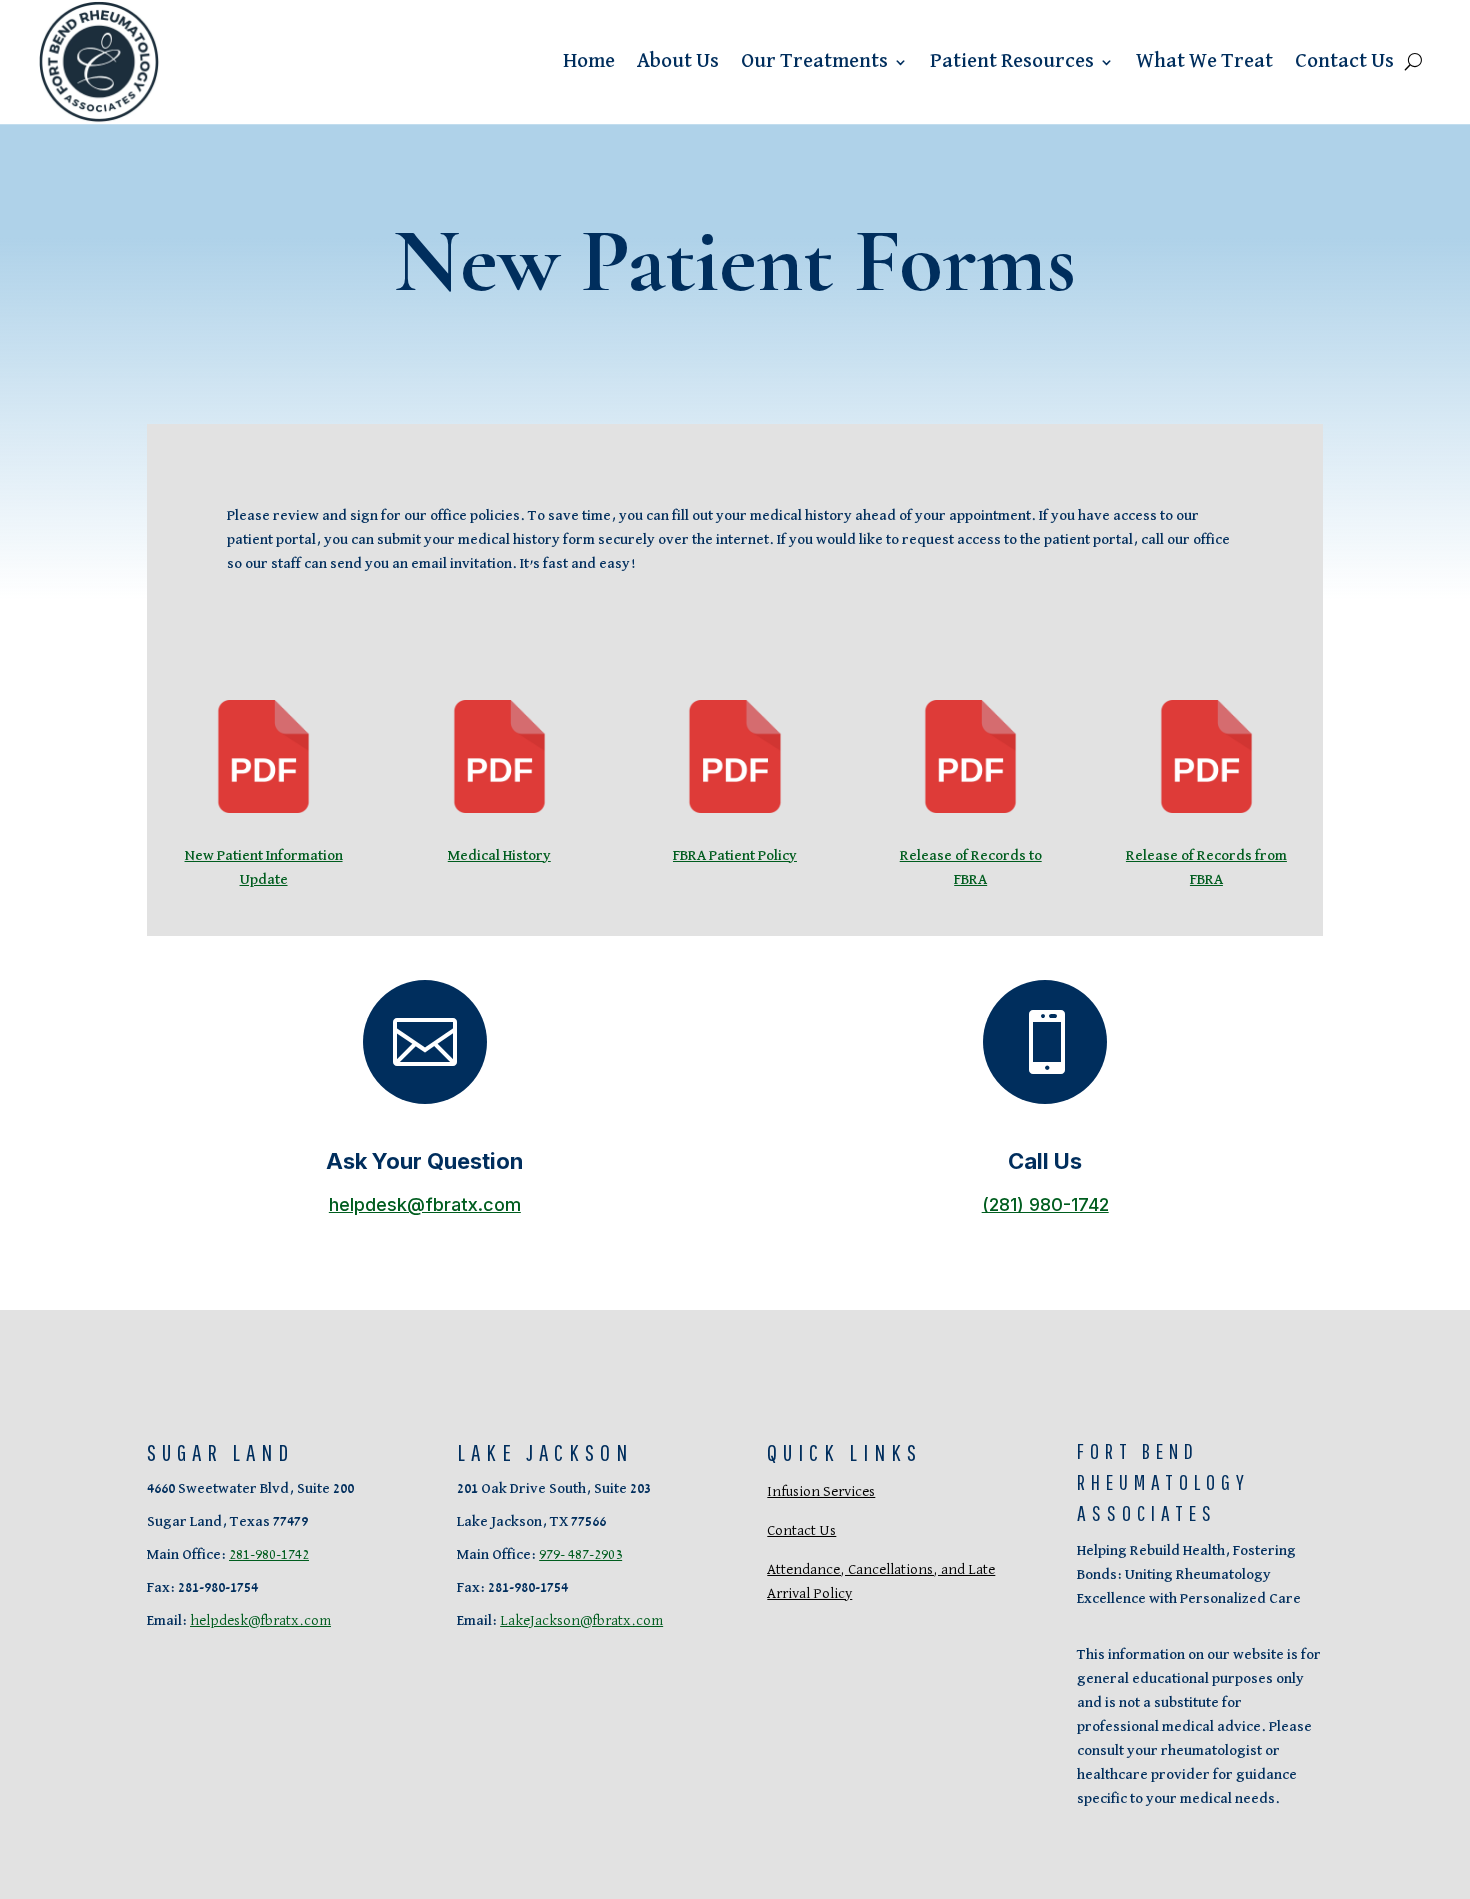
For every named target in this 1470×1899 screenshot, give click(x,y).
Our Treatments (814, 61)
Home (589, 61)
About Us (678, 61)
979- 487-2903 (580, 1554)
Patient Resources (1012, 61)
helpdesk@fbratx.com (425, 1204)
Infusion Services (821, 1491)
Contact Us (1344, 61)
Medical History (499, 855)
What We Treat (1204, 61)
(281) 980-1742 (1045, 1204)
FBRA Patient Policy (735, 855)
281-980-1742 (269, 1554)
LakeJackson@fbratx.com (581, 1620)
